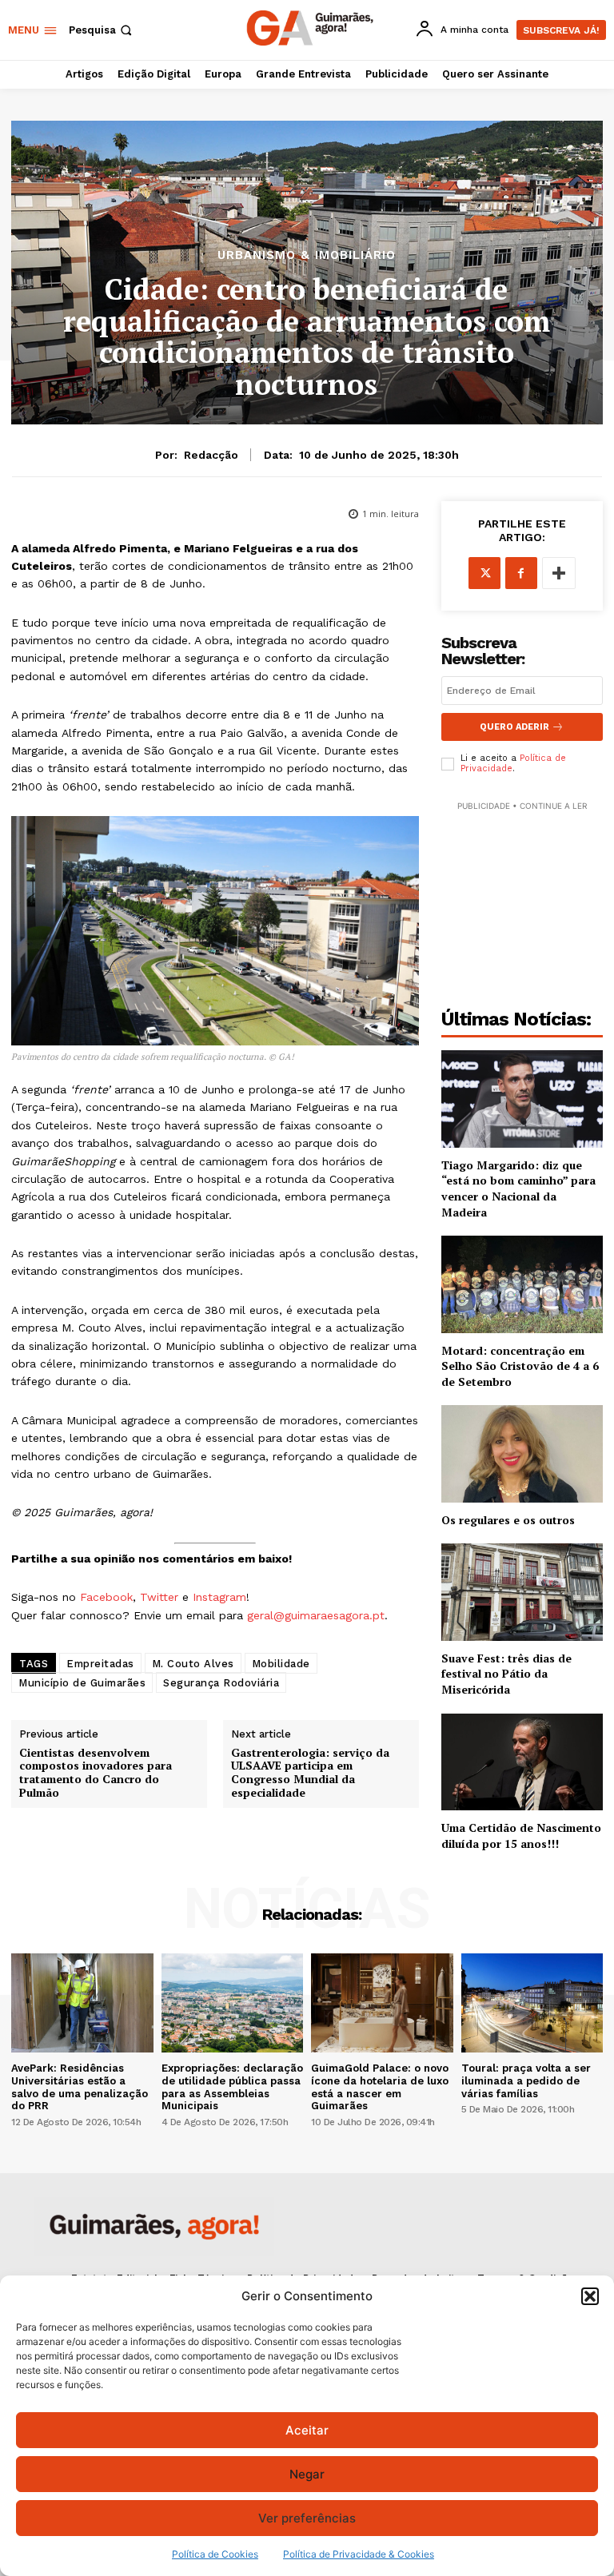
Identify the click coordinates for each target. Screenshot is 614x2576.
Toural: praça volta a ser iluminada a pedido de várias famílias (526, 2080)
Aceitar (307, 2430)
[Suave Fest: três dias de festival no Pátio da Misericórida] (522, 1592)
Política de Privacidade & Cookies (359, 2554)
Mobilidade (281, 1664)
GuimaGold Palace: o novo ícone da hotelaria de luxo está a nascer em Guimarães (380, 2087)
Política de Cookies (215, 2554)
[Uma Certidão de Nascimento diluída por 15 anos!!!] (522, 1762)
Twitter (159, 1597)
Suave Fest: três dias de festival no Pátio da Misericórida (506, 1674)
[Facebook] (521, 573)
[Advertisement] (522, 894)
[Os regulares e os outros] (522, 1453)
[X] (484, 573)
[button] (590, 2296)
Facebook (106, 1597)
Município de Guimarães (82, 1683)
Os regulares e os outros (508, 1520)
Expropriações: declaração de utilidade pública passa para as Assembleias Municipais (232, 2087)
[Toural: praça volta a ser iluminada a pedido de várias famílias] (532, 2003)
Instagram (219, 1597)
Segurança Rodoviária (221, 1683)
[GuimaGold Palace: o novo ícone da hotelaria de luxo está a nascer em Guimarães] (382, 2003)
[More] (559, 573)
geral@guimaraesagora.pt (316, 1615)
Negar (307, 2474)
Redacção (211, 455)
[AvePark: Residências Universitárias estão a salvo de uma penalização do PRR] (82, 2003)
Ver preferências (307, 2518)
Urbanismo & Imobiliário (307, 255)
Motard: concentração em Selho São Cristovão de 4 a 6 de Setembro (520, 1366)
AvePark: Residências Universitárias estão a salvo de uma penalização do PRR (80, 2087)
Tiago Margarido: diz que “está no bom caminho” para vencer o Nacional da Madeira (518, 1188)
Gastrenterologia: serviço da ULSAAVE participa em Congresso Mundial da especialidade (310, 1773)
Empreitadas (100, 1664)
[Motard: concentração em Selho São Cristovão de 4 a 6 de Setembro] (522, 1284)
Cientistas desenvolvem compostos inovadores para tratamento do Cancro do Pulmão (96, 1773)
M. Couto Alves (193, 1664)
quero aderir (514, 727)
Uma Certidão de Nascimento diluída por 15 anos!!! (521, 1835)
